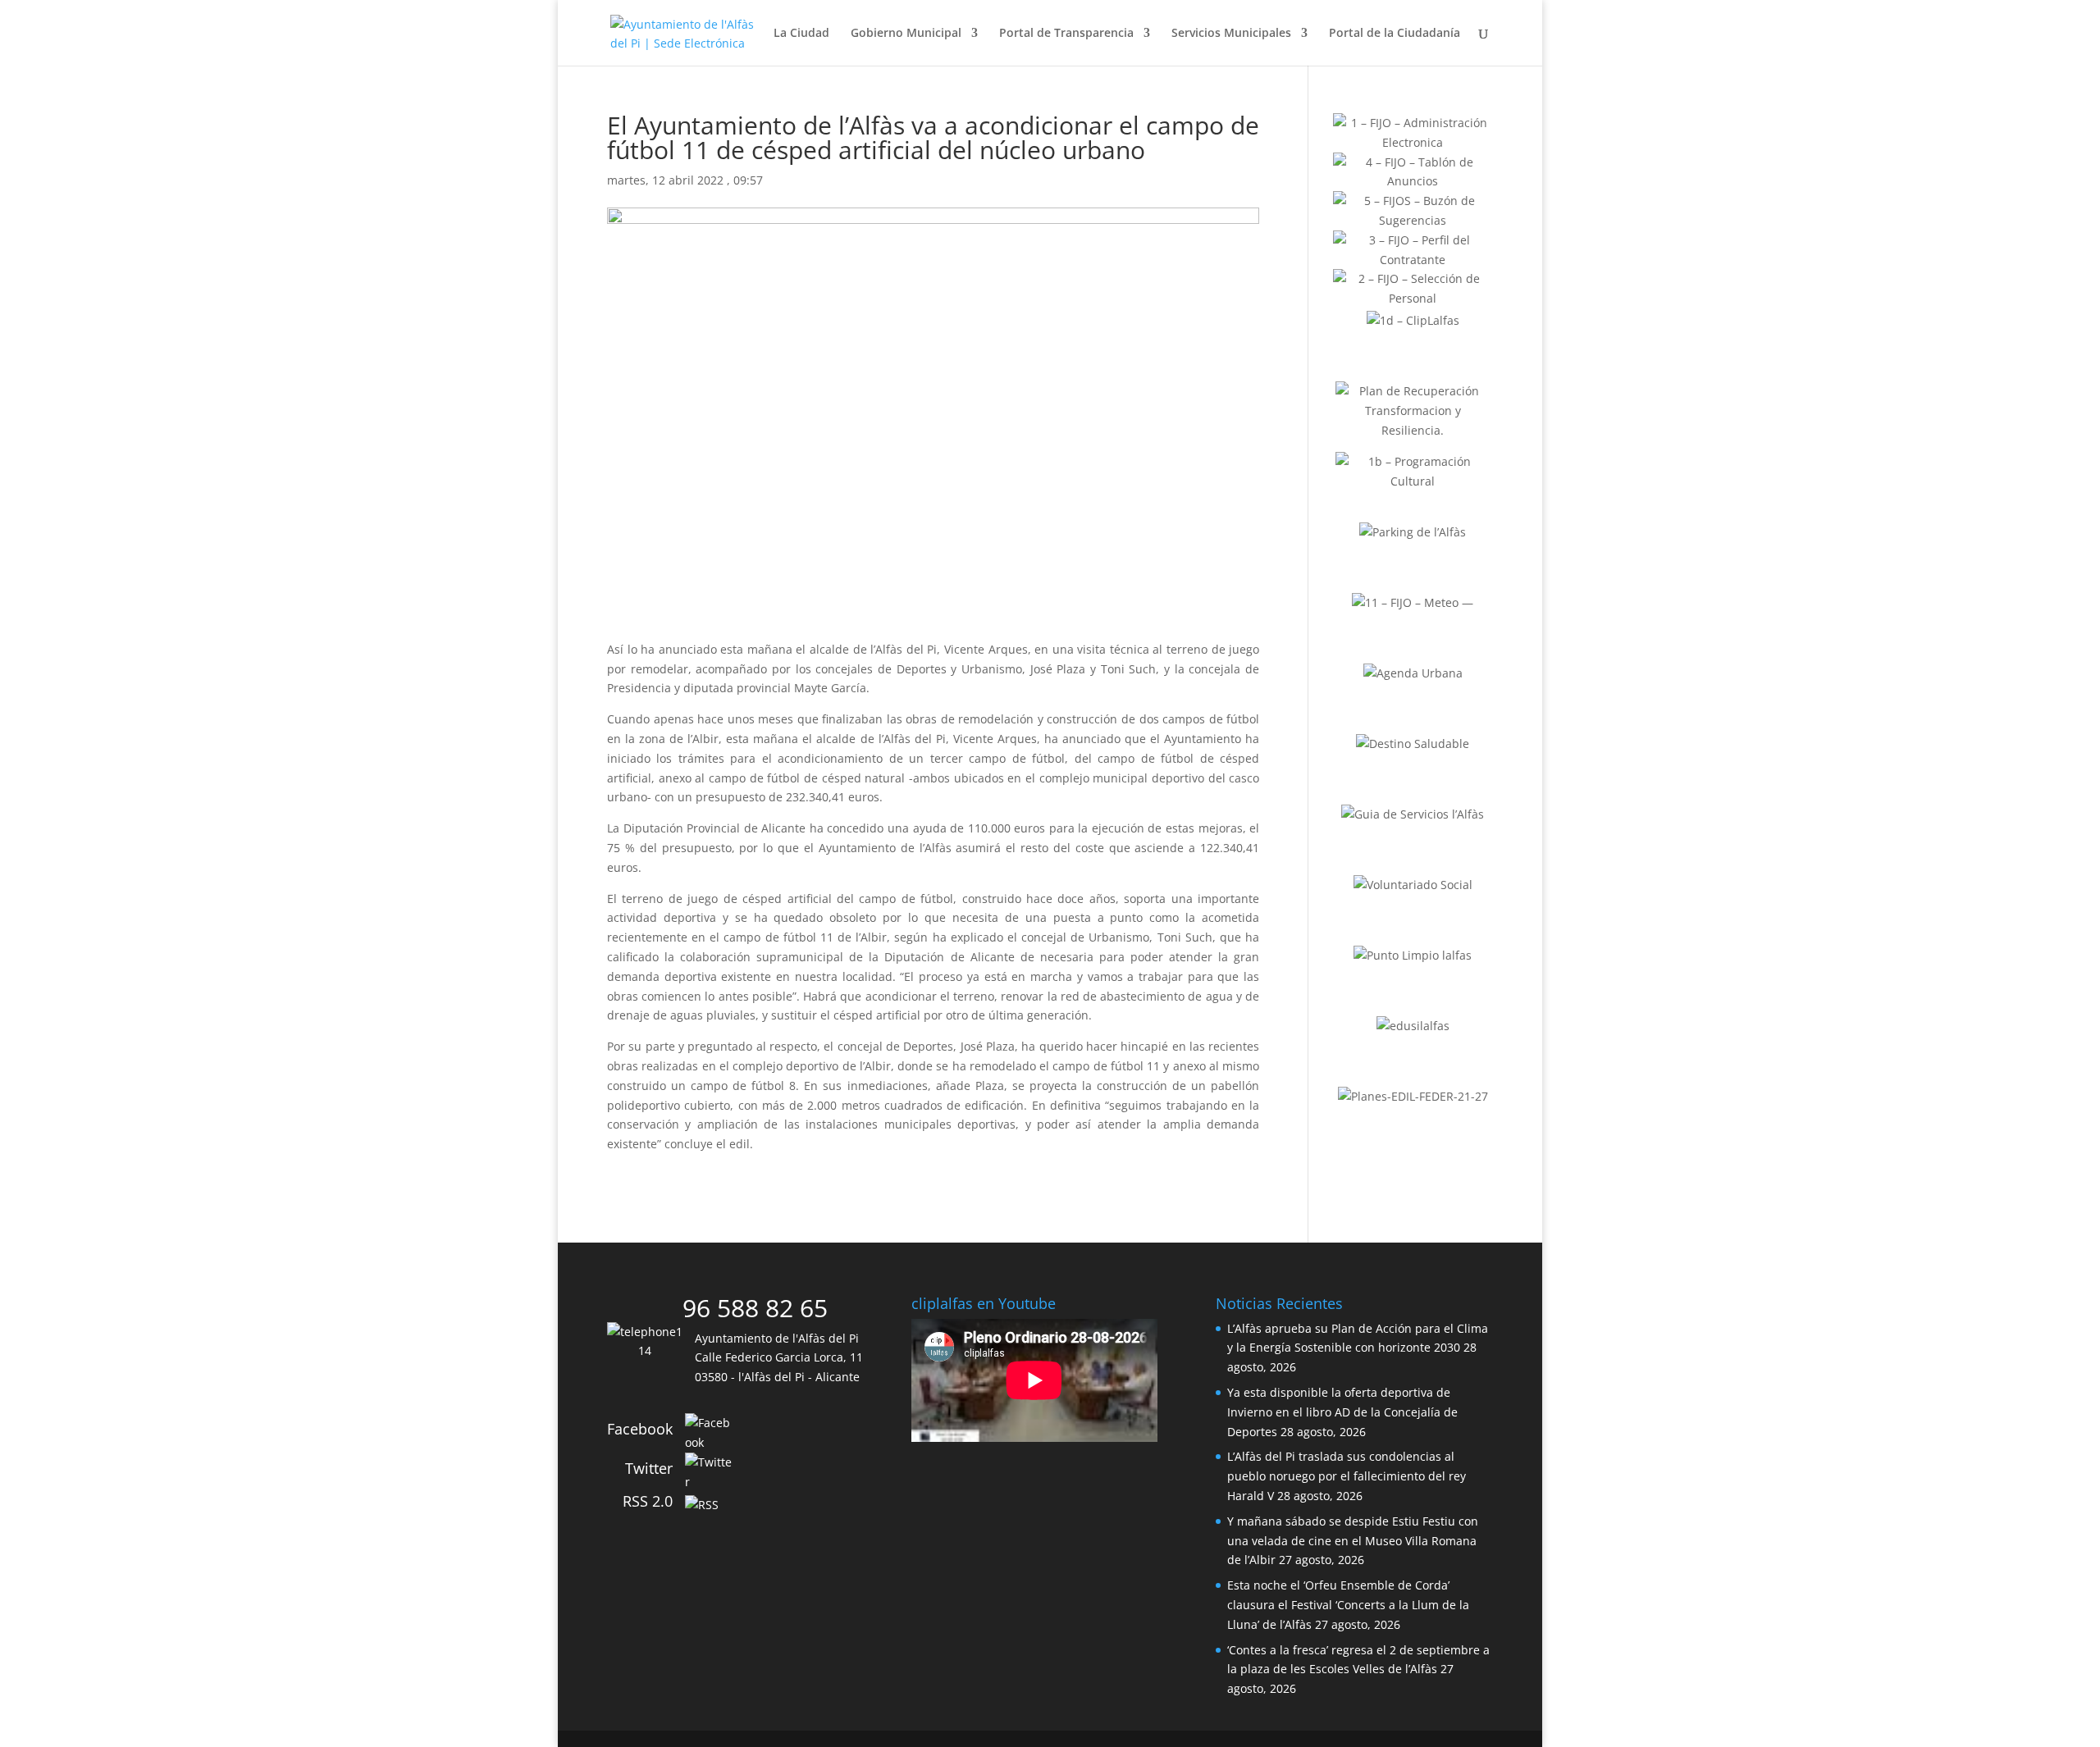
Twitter (649, 1468)
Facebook (640, 1429)
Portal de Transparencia (1066, 34)
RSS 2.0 (648, 1501)
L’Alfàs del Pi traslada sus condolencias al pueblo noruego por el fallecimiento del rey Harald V (1347, 1476)
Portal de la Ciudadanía (1395, 34)
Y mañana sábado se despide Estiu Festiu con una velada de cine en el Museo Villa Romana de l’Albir (1353, 1541)
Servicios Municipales (1231, 34)
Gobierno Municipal (906, 34)
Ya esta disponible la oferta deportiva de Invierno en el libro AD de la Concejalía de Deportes (1342, 1412)
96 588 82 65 (755, 1308)
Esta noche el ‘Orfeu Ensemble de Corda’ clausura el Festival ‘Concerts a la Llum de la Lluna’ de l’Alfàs (1348, 1605)
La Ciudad (801, 34)
